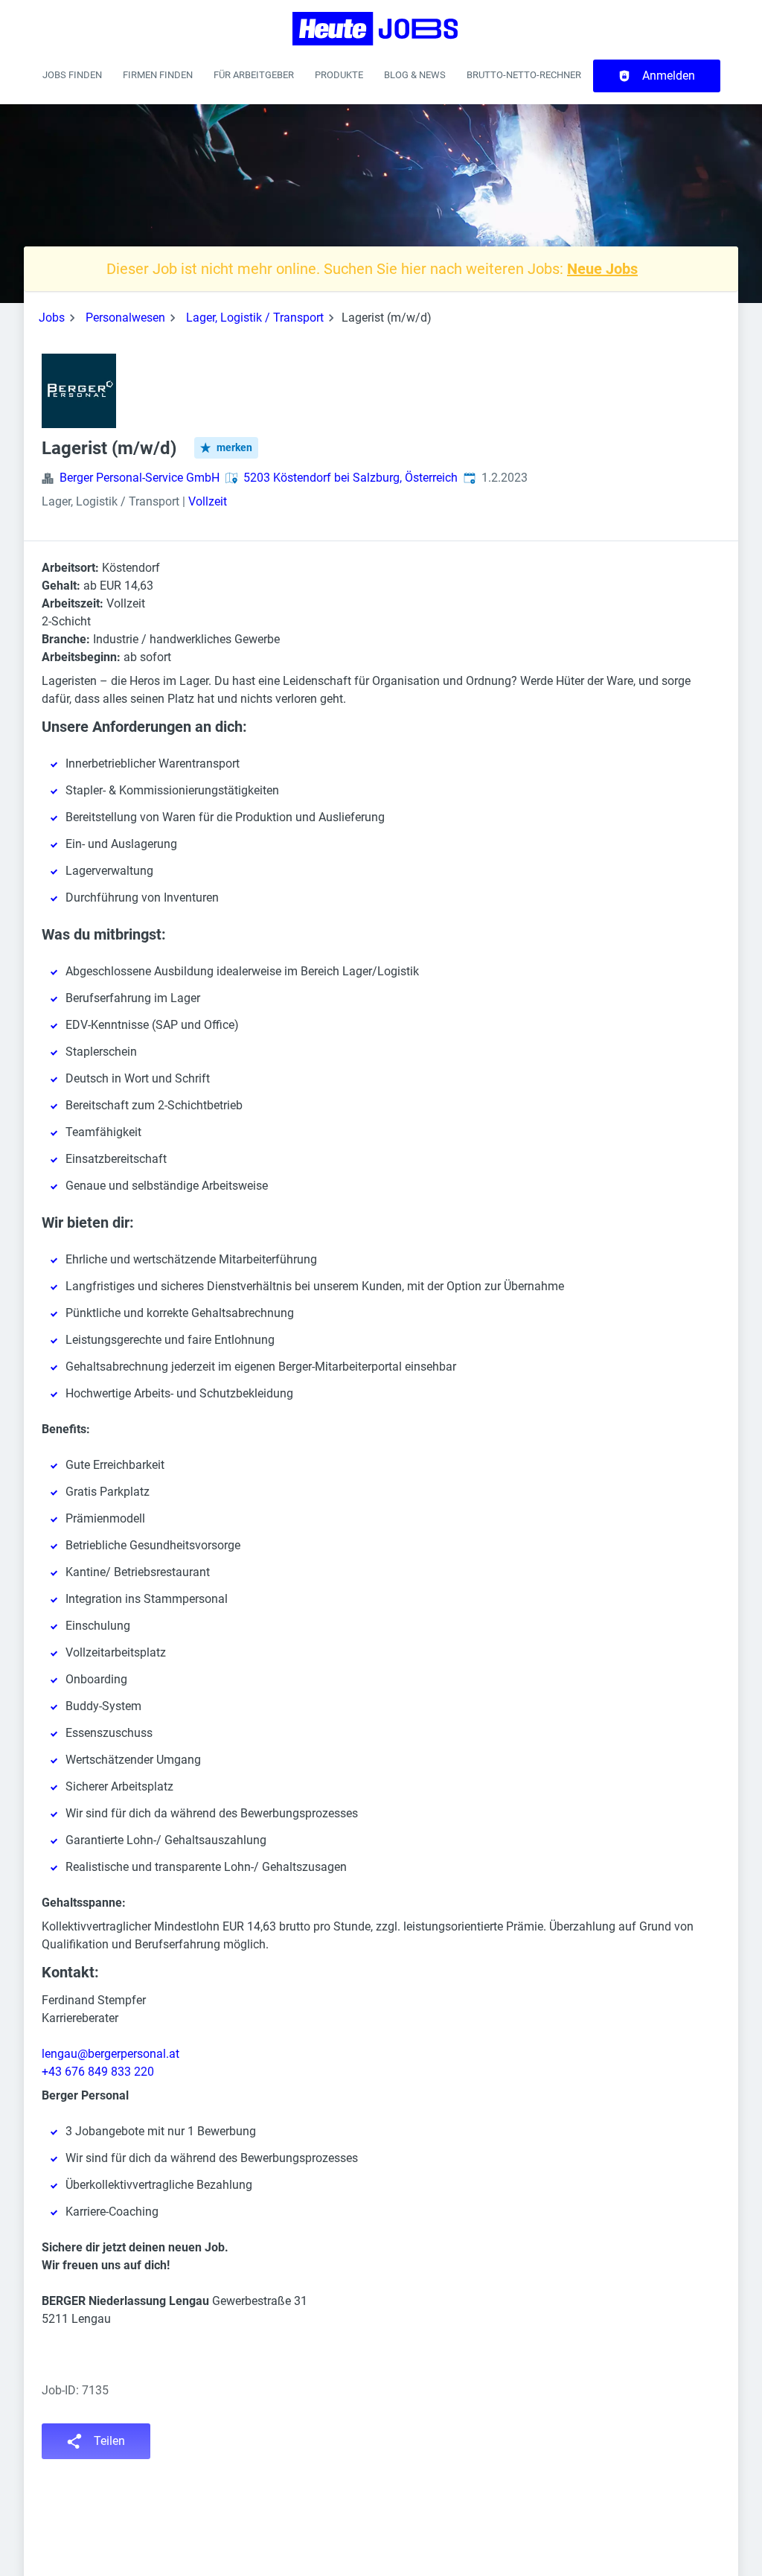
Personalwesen (125, 318)
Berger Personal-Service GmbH (140, 478)
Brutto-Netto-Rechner (524, 75)
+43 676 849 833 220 (98, 2072)
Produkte (339, 75)
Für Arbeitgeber (254, 75)
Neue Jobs (602, 269)
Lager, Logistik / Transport (255, 318)
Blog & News (415, 75)
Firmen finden (158, 75)
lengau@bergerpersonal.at (111, 2054)
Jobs (52, 318)
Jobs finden (72, 75)
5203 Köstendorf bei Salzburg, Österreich (350, 478)
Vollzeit (208, 501)
